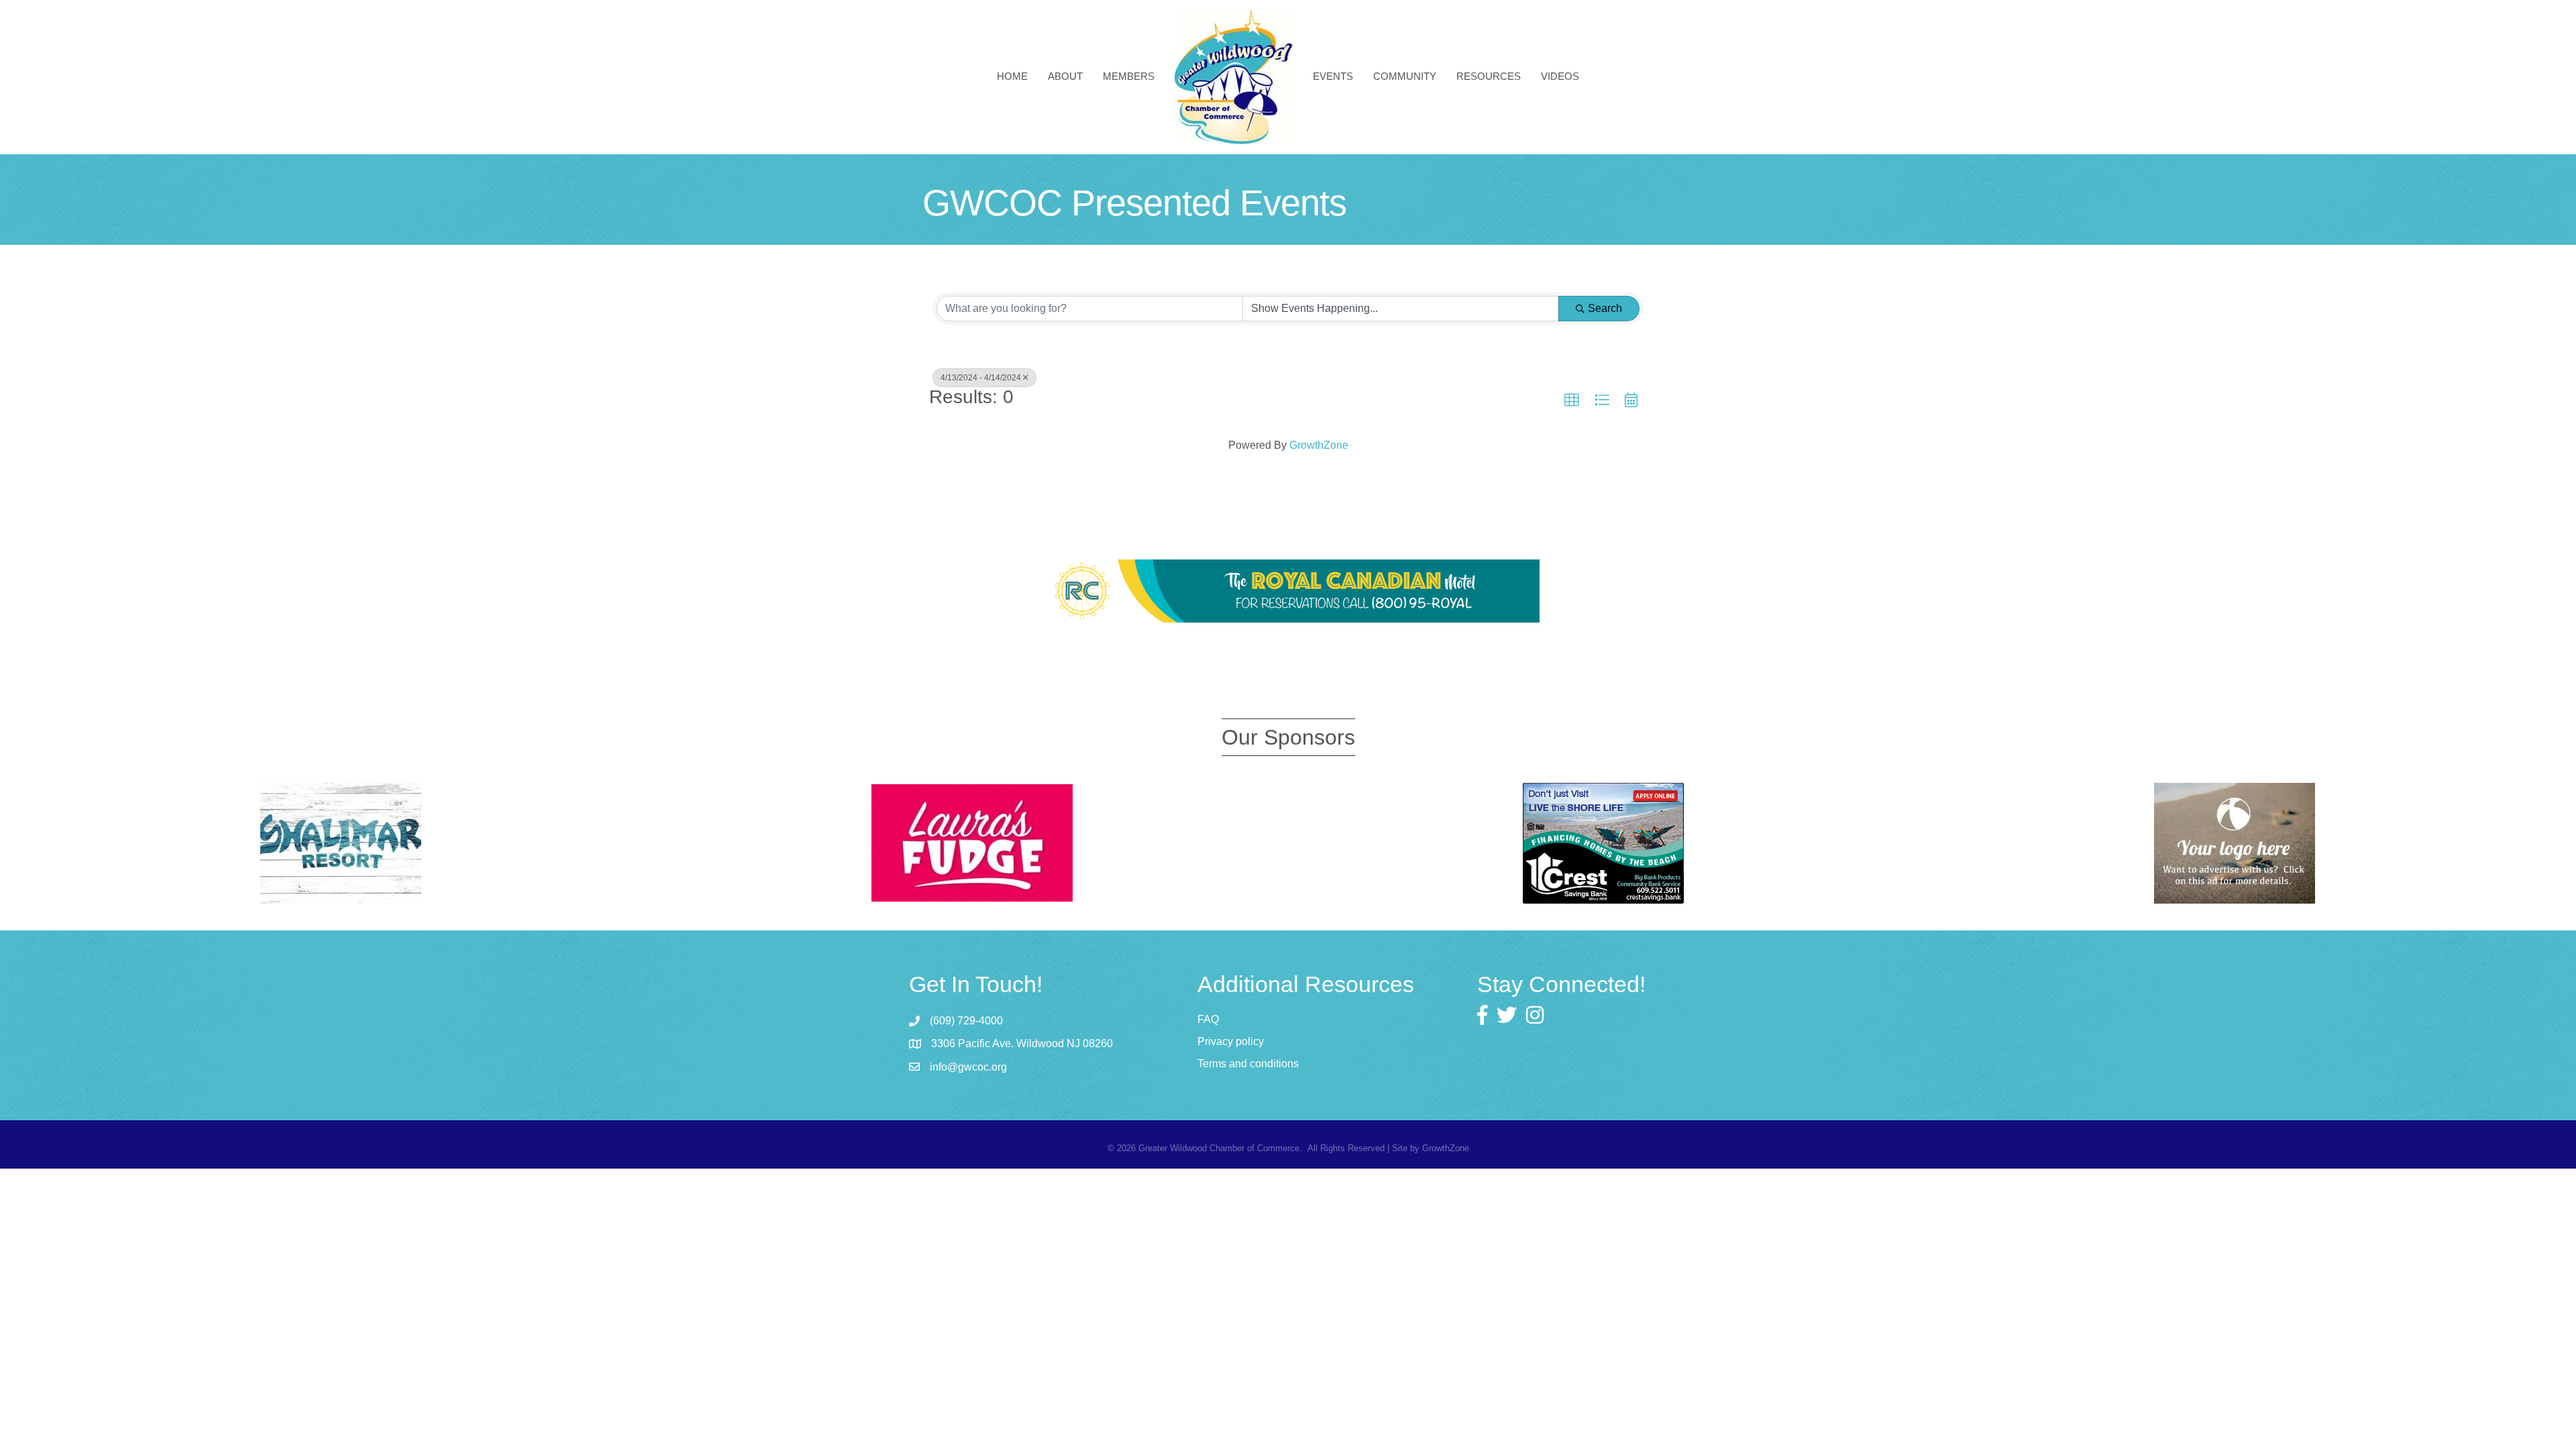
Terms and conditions (1248, 1064)
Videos (1560, 76)
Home (1012, 76)
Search (1605, 308)
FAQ (1208, 1019)
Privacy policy (1231, 1041)
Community (1405, 76)
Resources (1489, 76)
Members (1129, 76)
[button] (1572, 400)
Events (1333, 76)
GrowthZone (1319, 445)
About (1065, 76)
